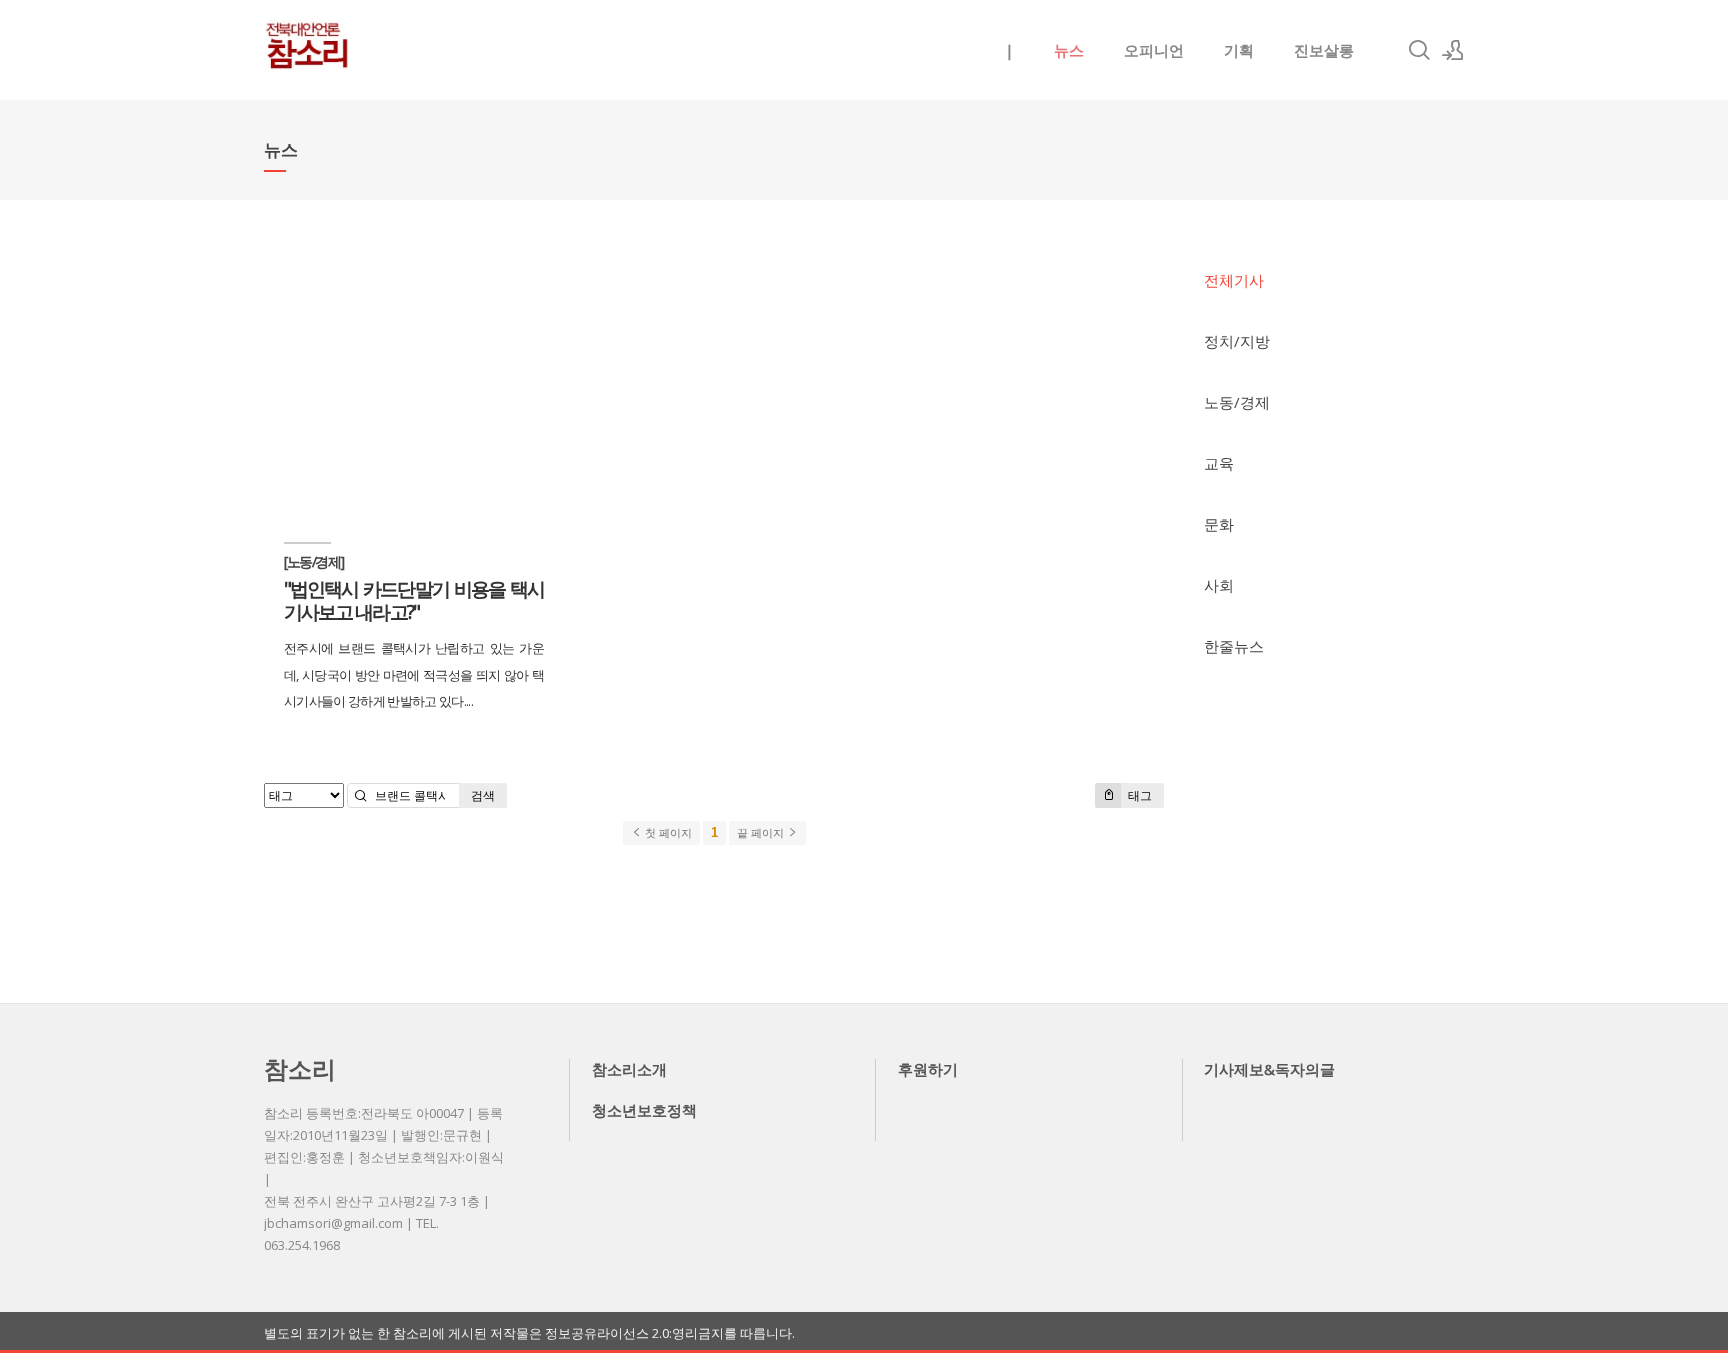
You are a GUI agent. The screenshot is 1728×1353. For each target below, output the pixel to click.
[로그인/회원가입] (1453, 50)
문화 (1219, 524)
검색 (483, 795)
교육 (1219, 463)
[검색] (1419, 50)
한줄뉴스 (1234, 646)
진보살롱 (1324, 50)
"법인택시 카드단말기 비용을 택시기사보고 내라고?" (414, 600)
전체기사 (1234, 280)
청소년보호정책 (644, 1110)
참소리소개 (629, 1069)
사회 (1219, 585)
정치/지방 (1237, 341)
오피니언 (1154, 50)
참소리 (300, 1068)
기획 (1239, 50)
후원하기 (928, 1069)
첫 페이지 (667, 833)
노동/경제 (1237, 402)
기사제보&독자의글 (1269, 1069)
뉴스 (1069, 50)
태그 (1138, 795)
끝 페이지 (762, 833)
